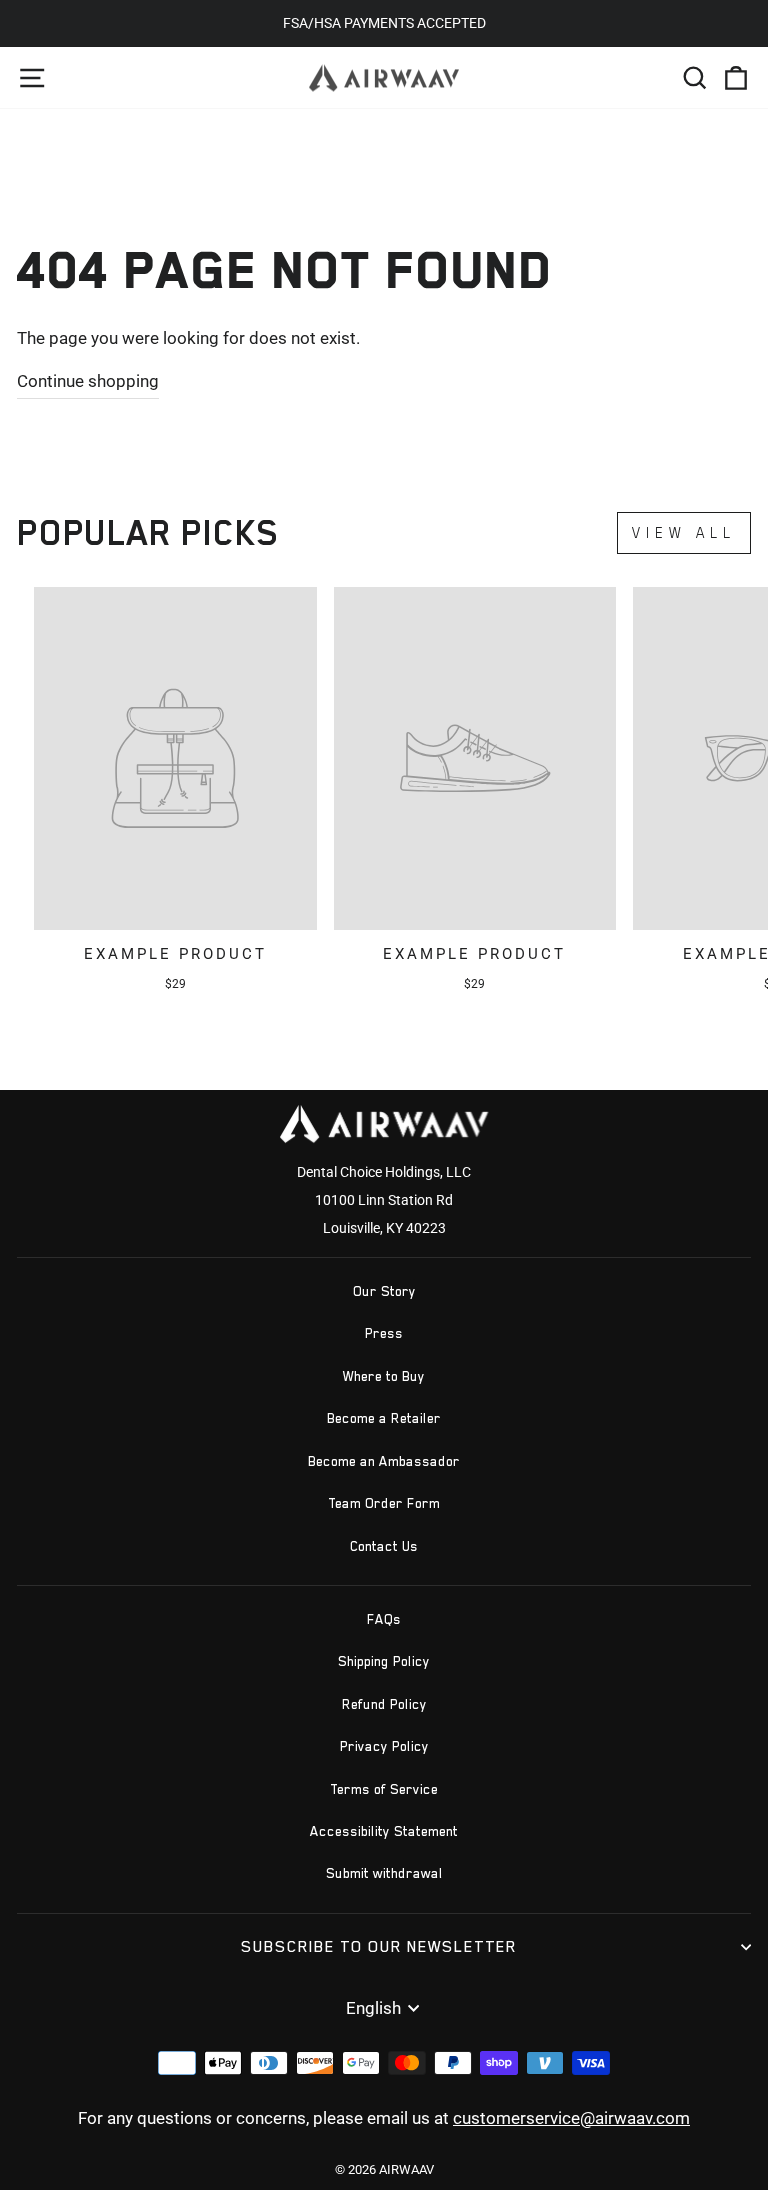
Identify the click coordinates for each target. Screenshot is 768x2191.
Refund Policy (384, 1704)
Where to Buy (384, 1376)
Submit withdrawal (384, 1873)
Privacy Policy (384, 1746)
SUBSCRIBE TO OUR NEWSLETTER (379, 1946)
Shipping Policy (384, 1661)
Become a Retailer (384, 1418)
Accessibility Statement (384, 1831)
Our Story (384, 1291)
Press (384, 1333)
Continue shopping (88, 381)
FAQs (384, 1619)
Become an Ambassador (384, 1461)
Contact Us (384, 1546)
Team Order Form (384, 1503)
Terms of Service (384, 1789)
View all (684, 532)
